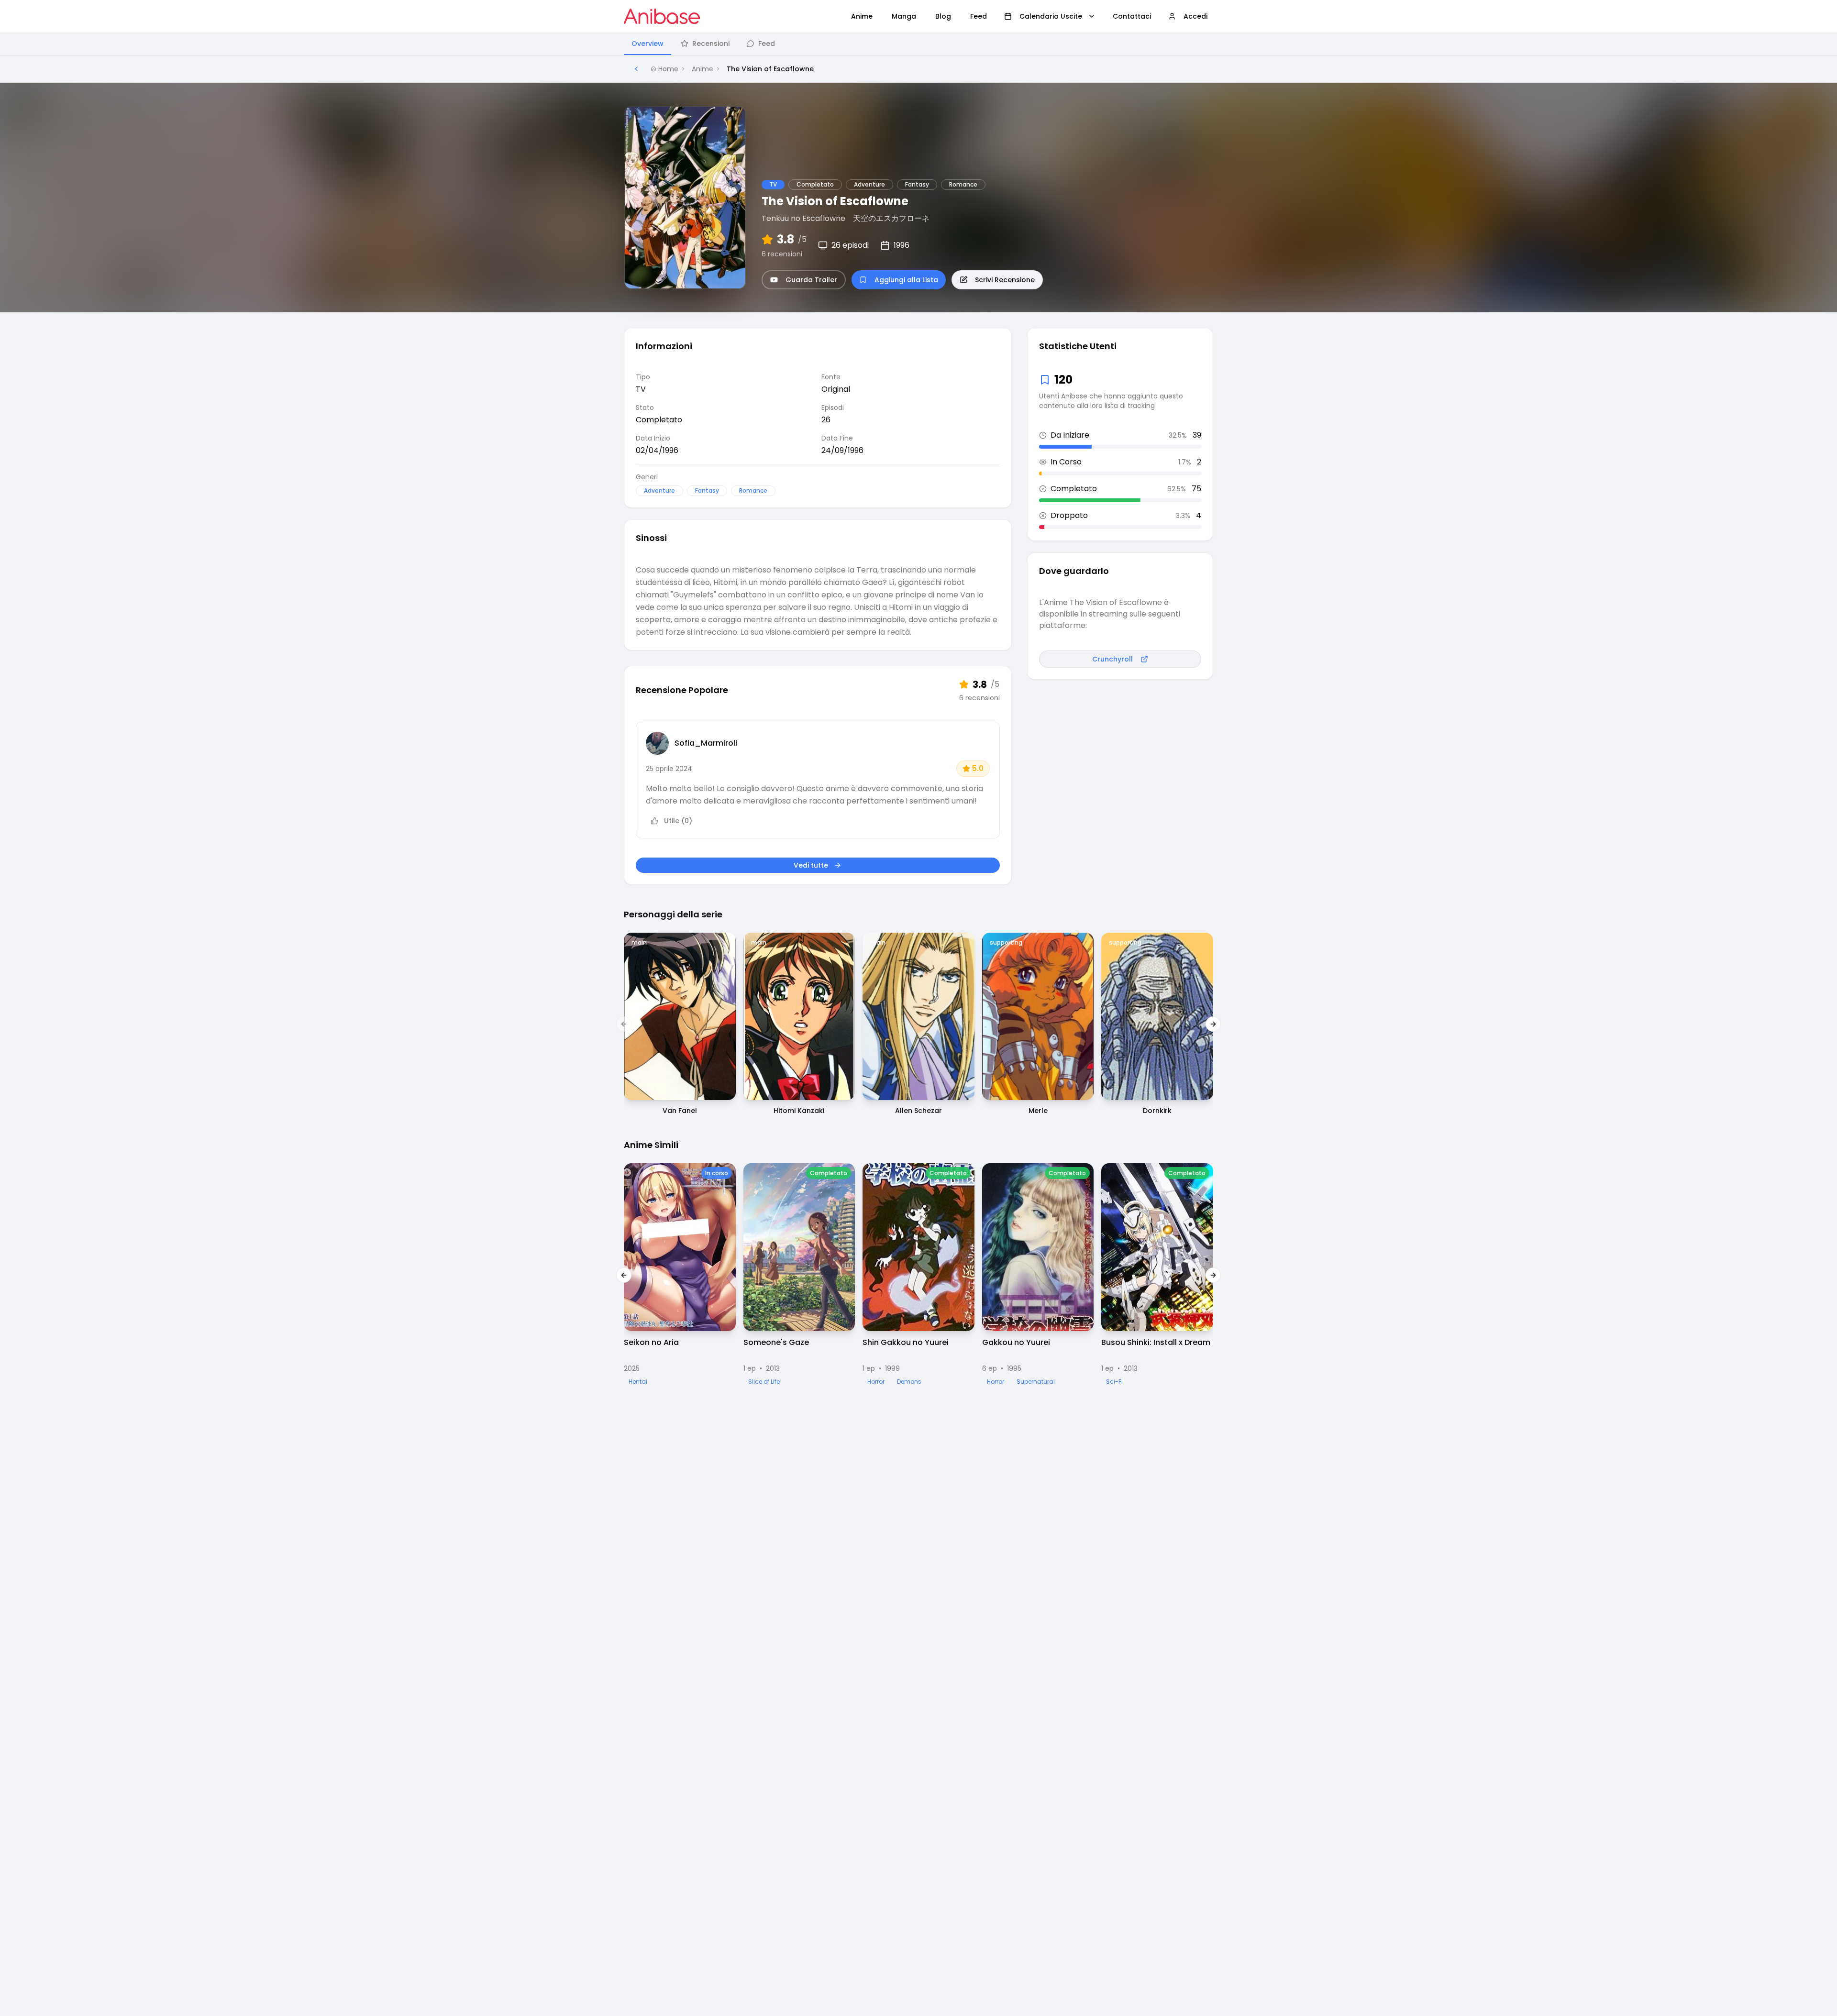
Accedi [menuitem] (1195, 16)
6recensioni (782, 254)
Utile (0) (678, 821)
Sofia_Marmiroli (706, 743)
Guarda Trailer (811, 280)
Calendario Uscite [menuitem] (1051, 16)
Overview (647, 44)
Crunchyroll (1112, 659)
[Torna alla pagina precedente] (636, 69)
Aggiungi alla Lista (906, 280)
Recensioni (711, 44)
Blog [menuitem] (943, 16)
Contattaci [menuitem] (1132, 16)
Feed (767, 44)
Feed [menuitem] (979, 16)
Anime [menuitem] (862, 16)
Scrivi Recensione (1005, 280)
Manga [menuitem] (904, 16)
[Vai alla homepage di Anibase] (662, 16)
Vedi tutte (811, 865)
